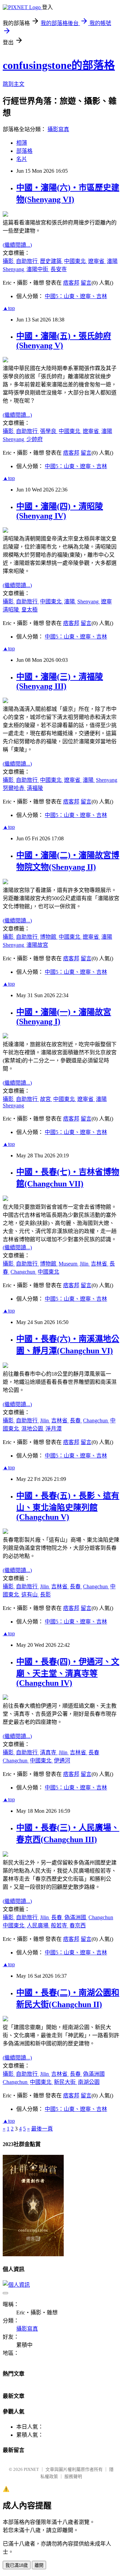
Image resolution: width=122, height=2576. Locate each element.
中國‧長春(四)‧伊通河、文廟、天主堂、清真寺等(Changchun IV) (68, 1672)
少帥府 (35, 439)
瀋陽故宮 (37, 945)
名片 (22, 159)
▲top (9, 308)
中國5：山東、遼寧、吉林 (76, 296)
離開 (39, 2565)
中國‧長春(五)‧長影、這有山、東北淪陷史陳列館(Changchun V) (68, 1506)
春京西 (78, 1925)
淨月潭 (54, 1429)
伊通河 (62, 1761)
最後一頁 (42, 2129)
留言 (86, 283)
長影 (45, 1595)
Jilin (85, 1264)
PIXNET (31, 2469)
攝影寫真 (58, 129)
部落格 (24, 151)
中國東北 (76, 261)
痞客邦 (71, 283)
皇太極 (29, 610)
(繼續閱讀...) (17, 245)
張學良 (49, 431)
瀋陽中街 (38, 269)
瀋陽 (112, 261)
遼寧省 (97, 261)
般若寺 (60, 1925)
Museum (69, 1264)
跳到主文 (14, 84)
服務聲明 (73, 2476)
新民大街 (65, 2082)
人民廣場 (38, 1925)
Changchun (24, 1272)
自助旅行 (27, 261)
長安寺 (59, 269)
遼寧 (106, 601)
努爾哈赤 (14, 788)
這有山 (30, 1595)
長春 (76, 1421)
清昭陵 (12, 610)
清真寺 (49, 1752)
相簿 (22, 143)
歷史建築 (52, 261)
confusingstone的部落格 (59, 65)
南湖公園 (89, 2082)
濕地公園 (33, 1429)
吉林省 (100, 1264)
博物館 (49, 937)
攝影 (9, 261)
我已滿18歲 (17, 2565)
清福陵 (35, 788)
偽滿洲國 (76, 1917)
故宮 (46, 1099)
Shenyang (14, 269)
